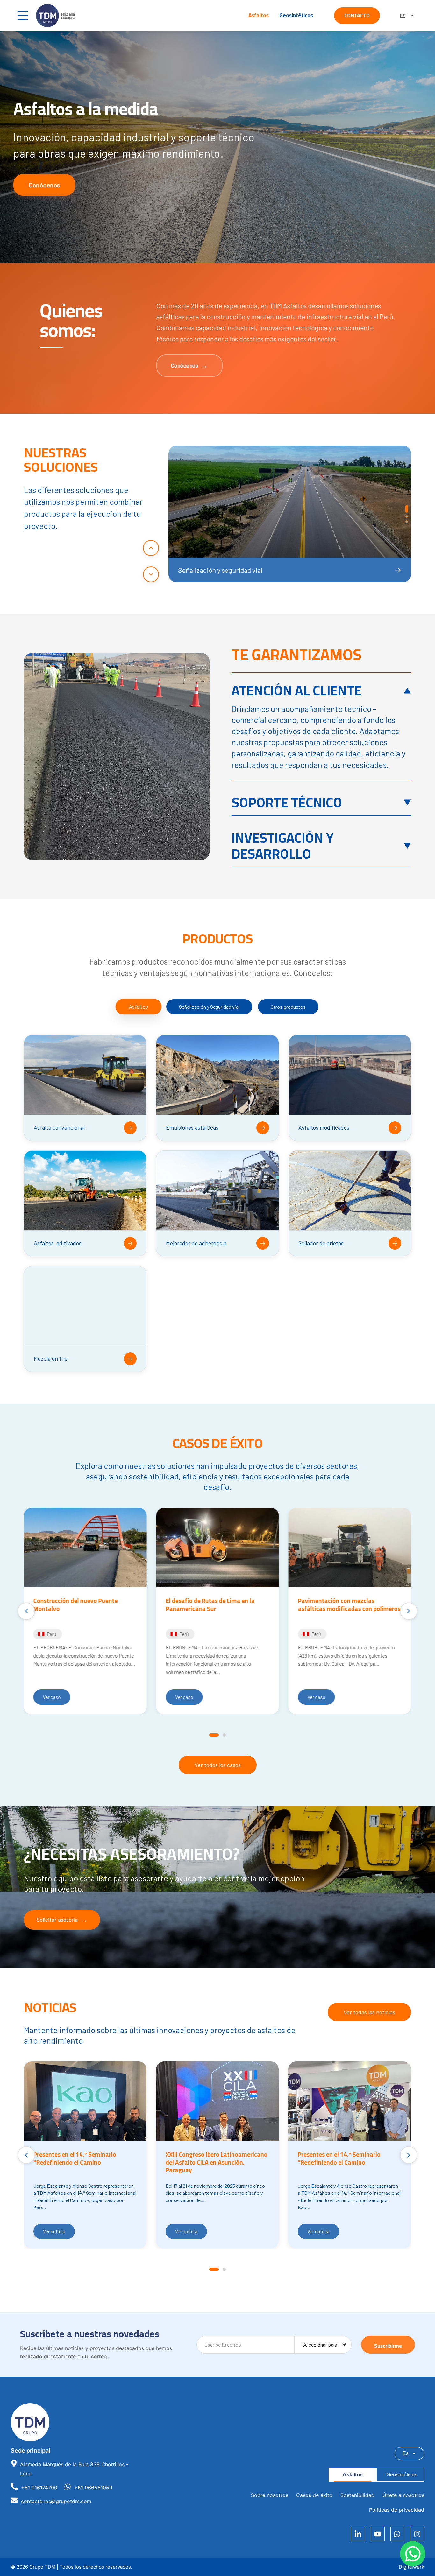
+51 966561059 (93, 2488)
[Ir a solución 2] (407, 514)
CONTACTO (357, 15)
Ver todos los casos (218, 1765)
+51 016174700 (39, 2488)
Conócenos (44, 185)
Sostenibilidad (357, 2495)
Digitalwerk (411, 2567)
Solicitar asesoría (57, 1920)
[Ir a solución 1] (407, 506)
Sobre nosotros (270, 2495)
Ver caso (52, 1697)
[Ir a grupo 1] (214, 1735)
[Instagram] (417, 2534)
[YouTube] (378, 2534)
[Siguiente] (151, 574)
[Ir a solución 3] (407, 522)
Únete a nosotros (403, 2495)
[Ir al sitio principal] (55, 16)
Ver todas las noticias (369, 2012)
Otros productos (288, 1007)
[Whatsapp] (397, 2534)
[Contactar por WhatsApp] (413, 2554)
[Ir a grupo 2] (224, 1735)
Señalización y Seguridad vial (209, 1007)
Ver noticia (54, 2231)
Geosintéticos (296, 15)
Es (406, 2453)
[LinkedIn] (358, 2534)
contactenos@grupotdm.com (56, 2501)
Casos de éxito (314, 2495)
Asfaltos (259, 15)
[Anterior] (151, 548)
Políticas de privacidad (397, 2510)
